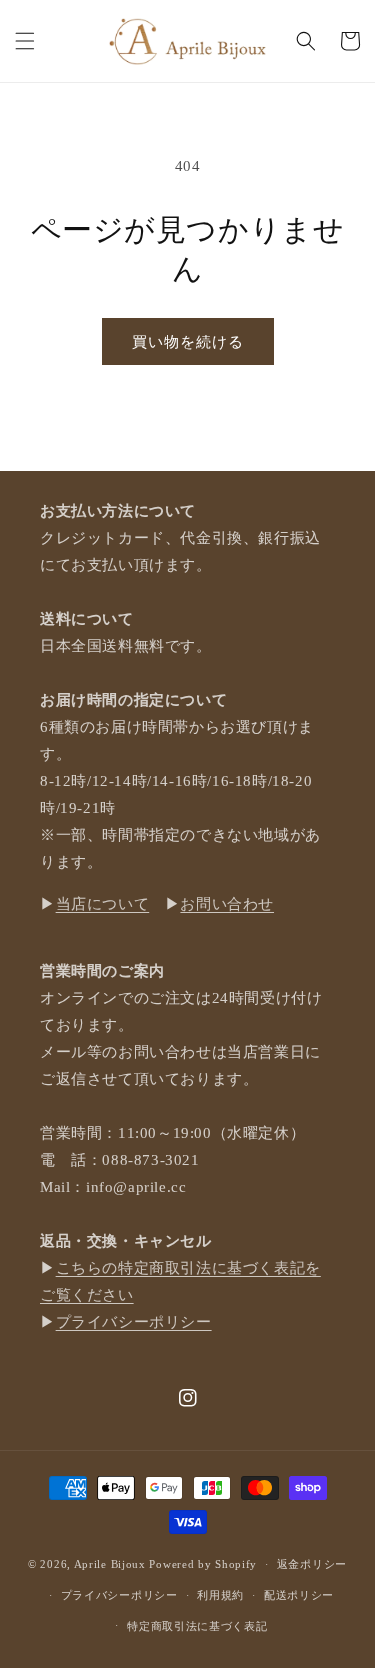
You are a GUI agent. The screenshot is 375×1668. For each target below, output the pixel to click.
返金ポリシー (312, 1564)
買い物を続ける (188, 342)
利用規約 (220, 1595)
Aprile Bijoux (110, 1564)
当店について (103, 904)
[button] (25, 41)
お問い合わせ (227, 904)
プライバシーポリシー (134, 1322)
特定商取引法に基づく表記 (197, 1626)
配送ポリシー (299, 1595)
